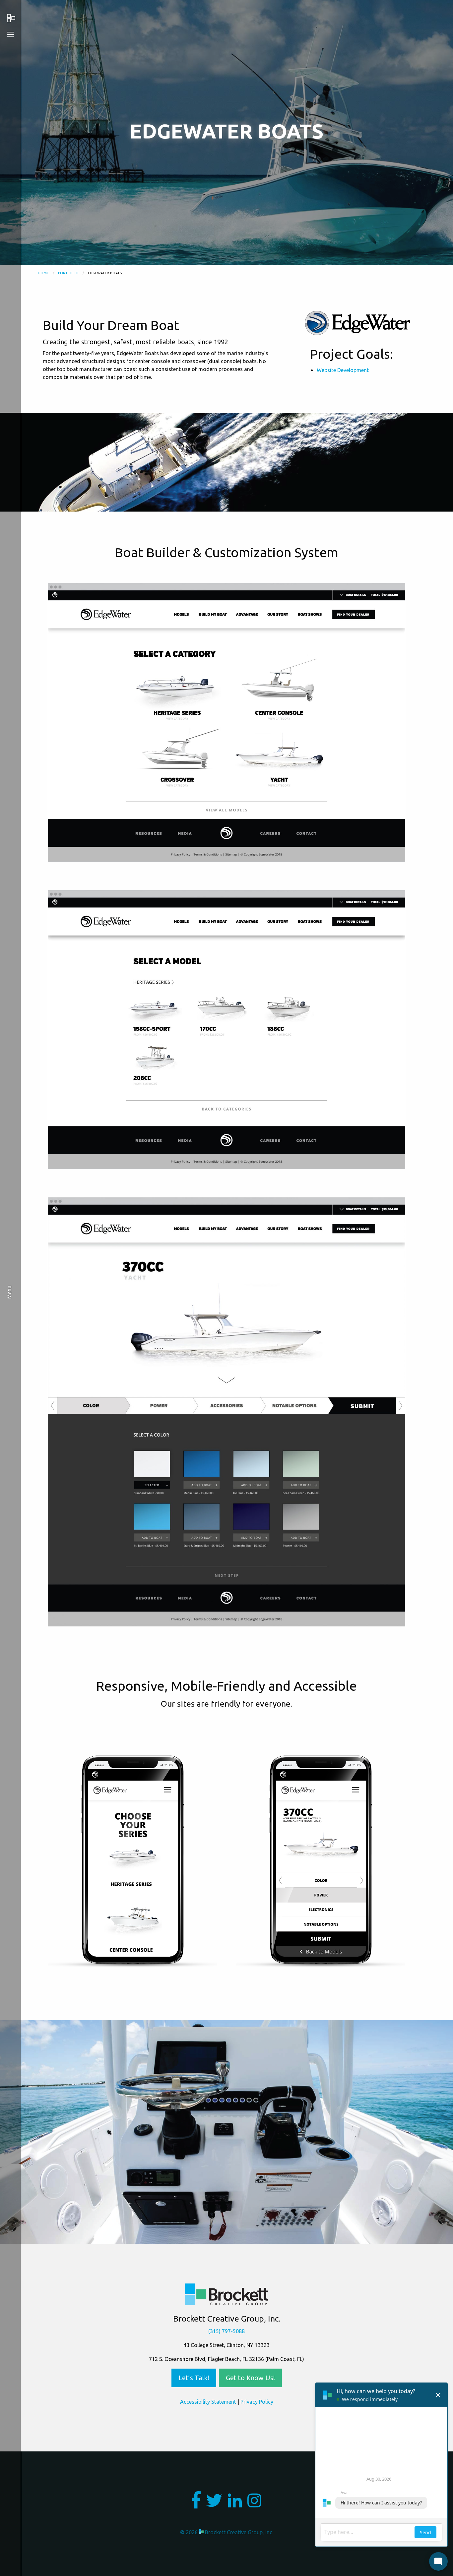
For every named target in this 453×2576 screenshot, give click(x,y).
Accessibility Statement (208, 2402)
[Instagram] (254, 2504)
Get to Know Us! (250, 2378)
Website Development (343, 370)
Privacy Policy (257, 2402)
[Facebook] (196, 2504)
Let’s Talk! (194, 2378)
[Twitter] (214, 2504)
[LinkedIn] (235, 2504)
